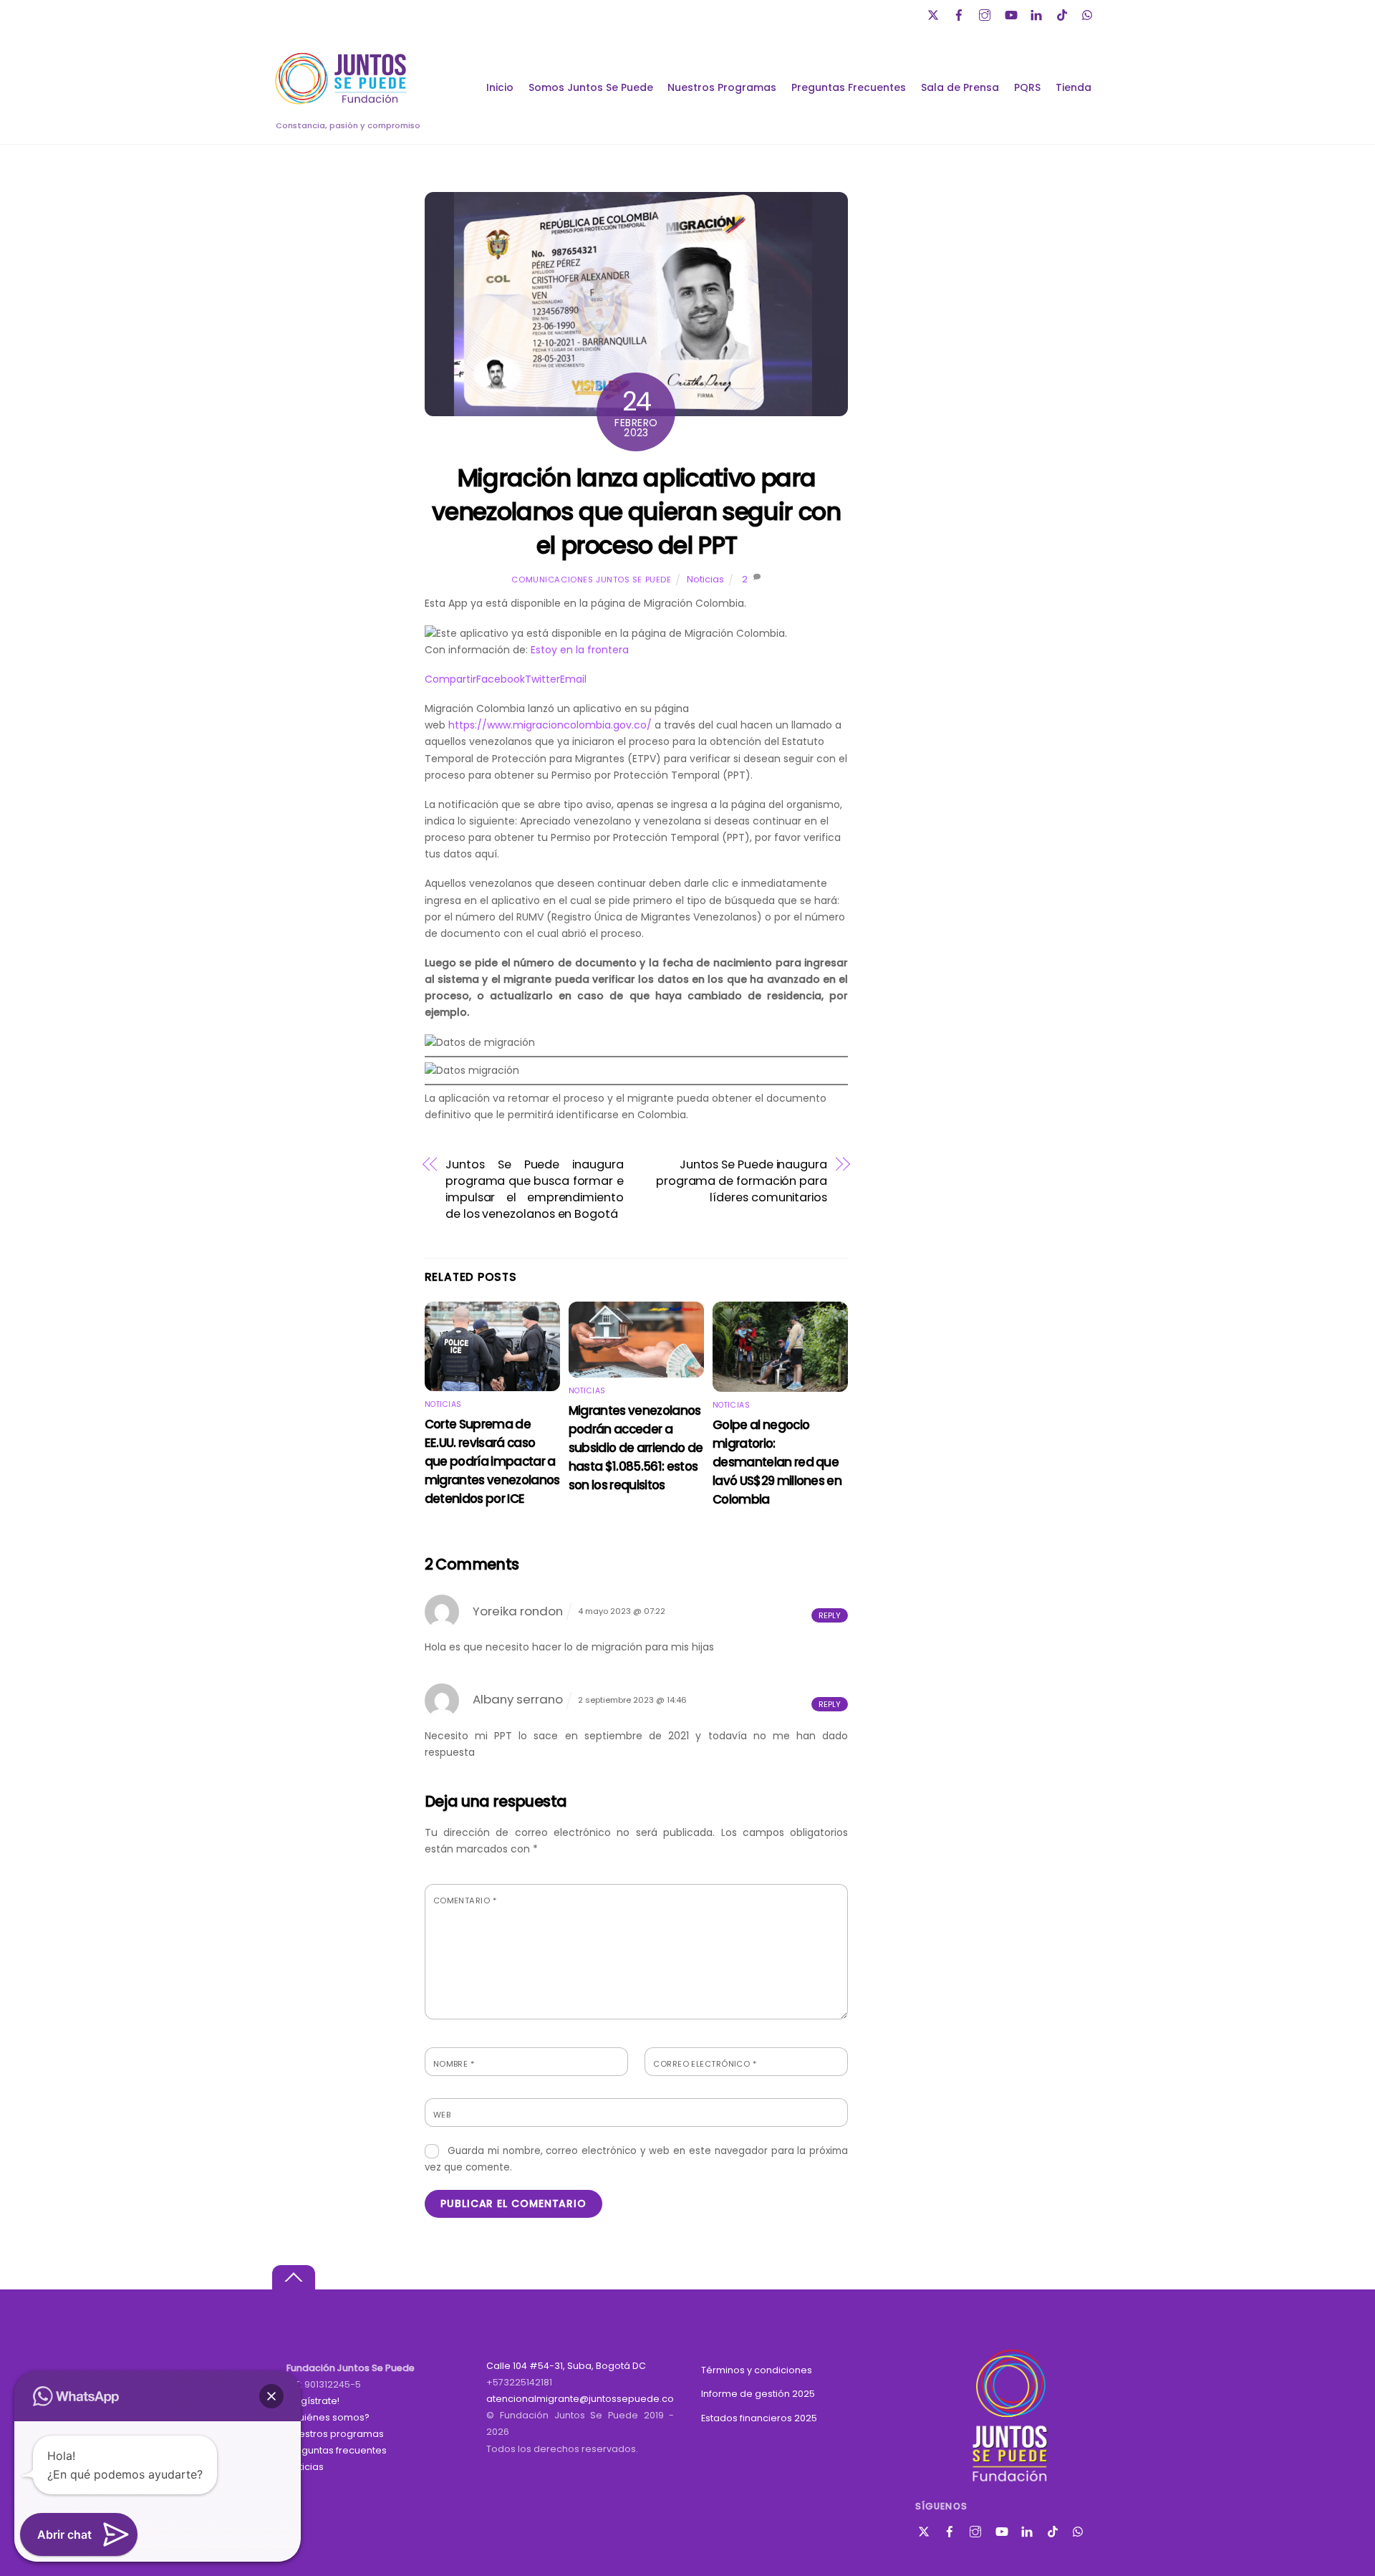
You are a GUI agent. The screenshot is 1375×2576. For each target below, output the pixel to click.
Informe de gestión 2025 (758, 2394)
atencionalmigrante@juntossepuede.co (580, 2399)
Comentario (465, 1900)
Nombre (454, 2064)
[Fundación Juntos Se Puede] (344, 102)
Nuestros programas (335, 2434)
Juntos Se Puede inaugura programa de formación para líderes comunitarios (742, 1181)
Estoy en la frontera (580, 650)
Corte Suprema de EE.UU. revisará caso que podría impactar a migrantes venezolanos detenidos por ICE (492, 1461)
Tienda (1074, 87)
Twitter (542, 679)
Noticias (705, 579)
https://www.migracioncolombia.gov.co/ (550, 725)
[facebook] (960, 13)
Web (442, 2115)
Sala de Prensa (960, 87)
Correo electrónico (705, 2064)
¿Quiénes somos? (328, 2417)
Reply (830, 1615)
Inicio (500, 87)
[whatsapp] (1089, 13)
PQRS (1027, 87)
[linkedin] (1038, 13)
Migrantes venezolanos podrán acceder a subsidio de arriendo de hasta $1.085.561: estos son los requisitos (636, 1448)
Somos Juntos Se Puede (591, 87)
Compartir (450, 679)
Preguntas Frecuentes (849, 87)
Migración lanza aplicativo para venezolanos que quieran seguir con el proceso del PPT (636, 512)
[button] (271, 2396)
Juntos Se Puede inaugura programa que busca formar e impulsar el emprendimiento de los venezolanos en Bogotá (535, 1189)
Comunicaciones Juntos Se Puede (591, 580)
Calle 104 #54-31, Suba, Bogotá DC (566, 2366)
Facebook (501, 679)
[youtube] (1012, 13)
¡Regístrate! (313, 2401)
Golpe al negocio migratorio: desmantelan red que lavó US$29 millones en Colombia (777, 1462)
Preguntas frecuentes (337, 2450)
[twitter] (935, 13)
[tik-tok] (1063, 13)
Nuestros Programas (722, 87)
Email (573, 679)
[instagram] (986, 13)
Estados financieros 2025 (759, 2418)
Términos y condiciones (757, 2370)
